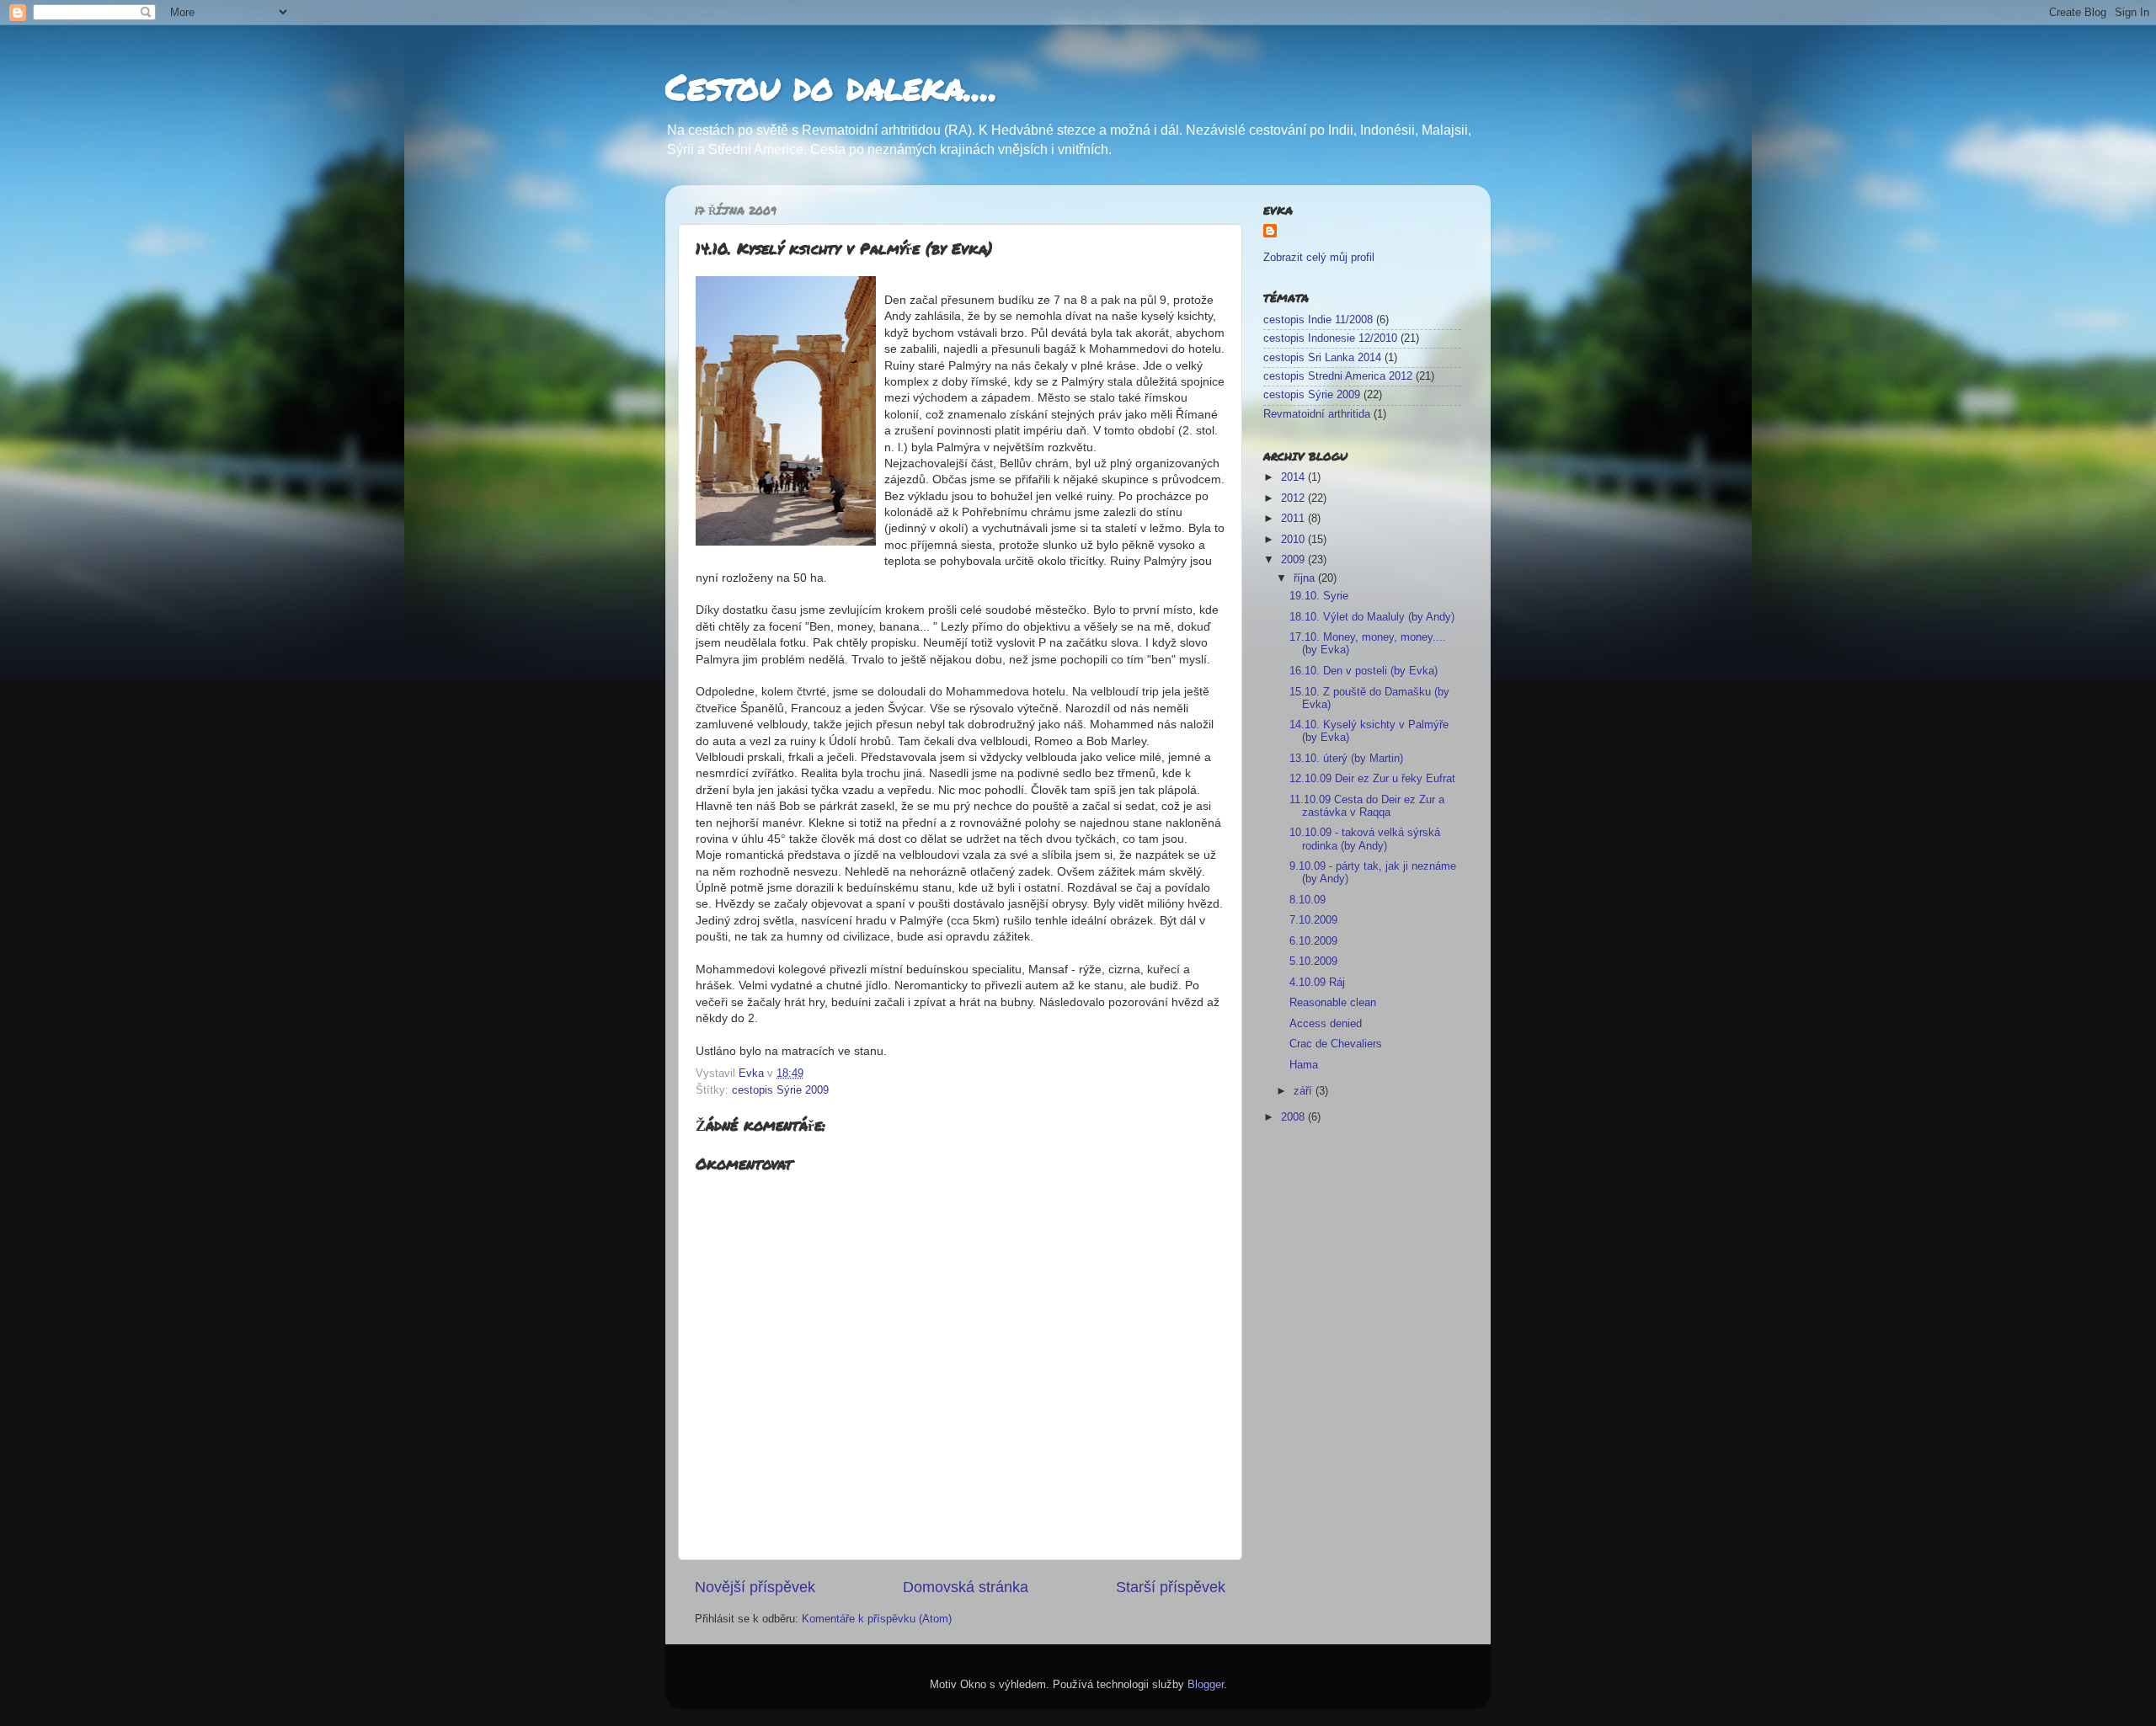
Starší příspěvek (1171, 1587)
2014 (1294, 477)
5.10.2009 (1313, 962)
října (1306, 578)
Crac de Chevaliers (1336, 1044)
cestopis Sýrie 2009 (780, 1090)
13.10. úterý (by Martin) (1346, 759)
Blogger (1206, 1685)
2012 (1294, 498)
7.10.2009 (1313, 920)
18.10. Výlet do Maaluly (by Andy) (1372, 617)
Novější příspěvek (755, 1587)
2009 (1294, 560)
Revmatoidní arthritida (1317, 414)
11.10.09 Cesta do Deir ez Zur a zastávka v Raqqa (1367, 806)
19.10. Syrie (1319, 596)
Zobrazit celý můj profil (1319, 258)
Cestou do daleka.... (832, 86)
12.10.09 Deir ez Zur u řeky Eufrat (1372, 779)
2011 (1294, 519)
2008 (1294, 1117)
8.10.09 (1307, 900)
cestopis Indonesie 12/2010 (1330, 338)
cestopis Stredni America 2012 (1338, 376)
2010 (1294, 540)
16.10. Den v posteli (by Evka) (1364, 671)
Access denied (1326, 1024)
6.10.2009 (1313, 941)
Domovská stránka (966, 1587)
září (1305, 1091)
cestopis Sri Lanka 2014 (1322, 358)
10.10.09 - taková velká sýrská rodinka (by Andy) (1365, 839)
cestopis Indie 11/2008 (1318, 320)
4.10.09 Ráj (1317, 983)
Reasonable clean (1333, 1003)
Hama (1304, 1065)
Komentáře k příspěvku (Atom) (877, 1619)
